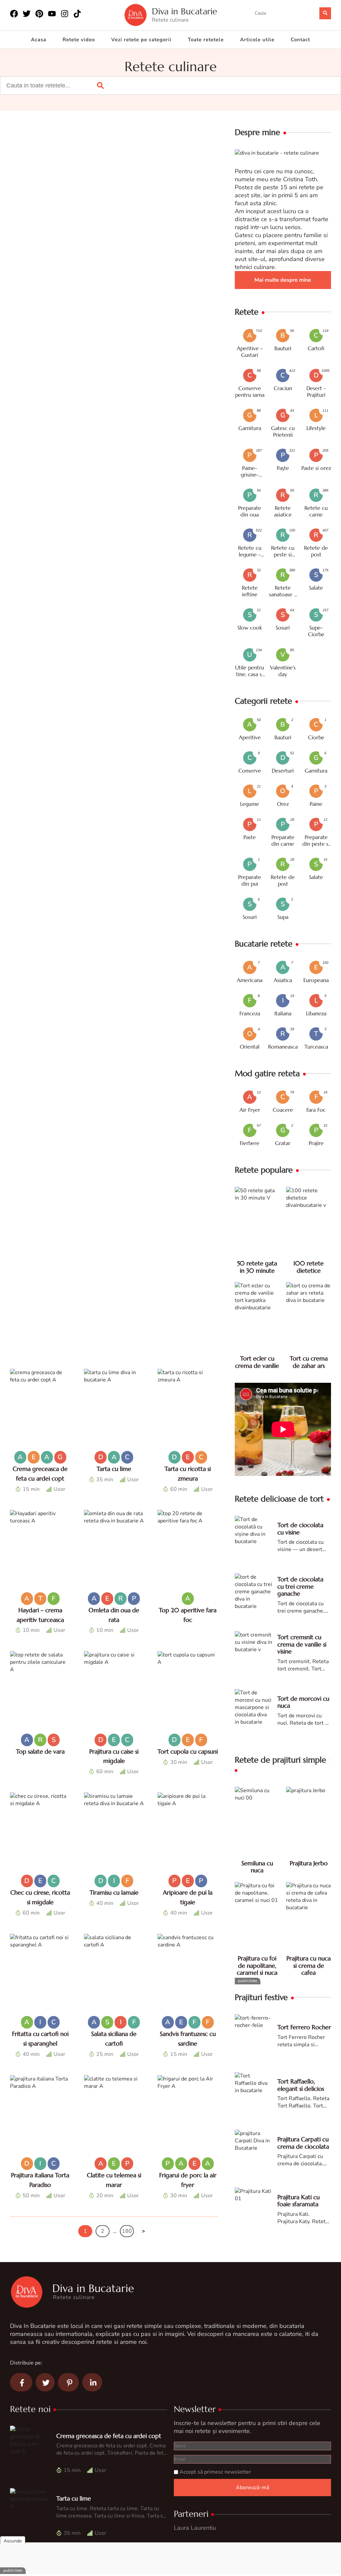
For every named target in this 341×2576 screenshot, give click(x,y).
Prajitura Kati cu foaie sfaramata (299, 2201)
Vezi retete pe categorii (141, 40)
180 (127, 2231)
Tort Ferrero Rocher (304, 2027)
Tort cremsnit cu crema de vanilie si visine (302, 1644)
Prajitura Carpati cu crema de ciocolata (303, 2143)
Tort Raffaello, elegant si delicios (301, 2085)
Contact (300, 40)
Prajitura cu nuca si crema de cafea (309, 1965)
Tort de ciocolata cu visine (300, 1529)
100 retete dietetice (309, 1267)
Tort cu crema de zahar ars (309, 1362)
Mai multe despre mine (283, 280)
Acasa (39, 40)
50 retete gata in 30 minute (257, 1267)
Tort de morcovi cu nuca (303, 1702)
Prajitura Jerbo (309, 1863)
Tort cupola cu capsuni (188, 1751)
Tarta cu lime (114, 1469)
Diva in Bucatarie (184, 11)
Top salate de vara (40, 1751)
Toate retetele (206, 40)
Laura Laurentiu (195, 2528)
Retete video (79, 40)
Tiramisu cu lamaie (114, 1892)
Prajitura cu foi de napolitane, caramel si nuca (257, 1965)
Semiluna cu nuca (257, 1867)
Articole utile (257, 40)
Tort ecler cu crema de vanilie (257, 1362)
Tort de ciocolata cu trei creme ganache (300, 1586)
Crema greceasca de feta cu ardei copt (109, 2436)
